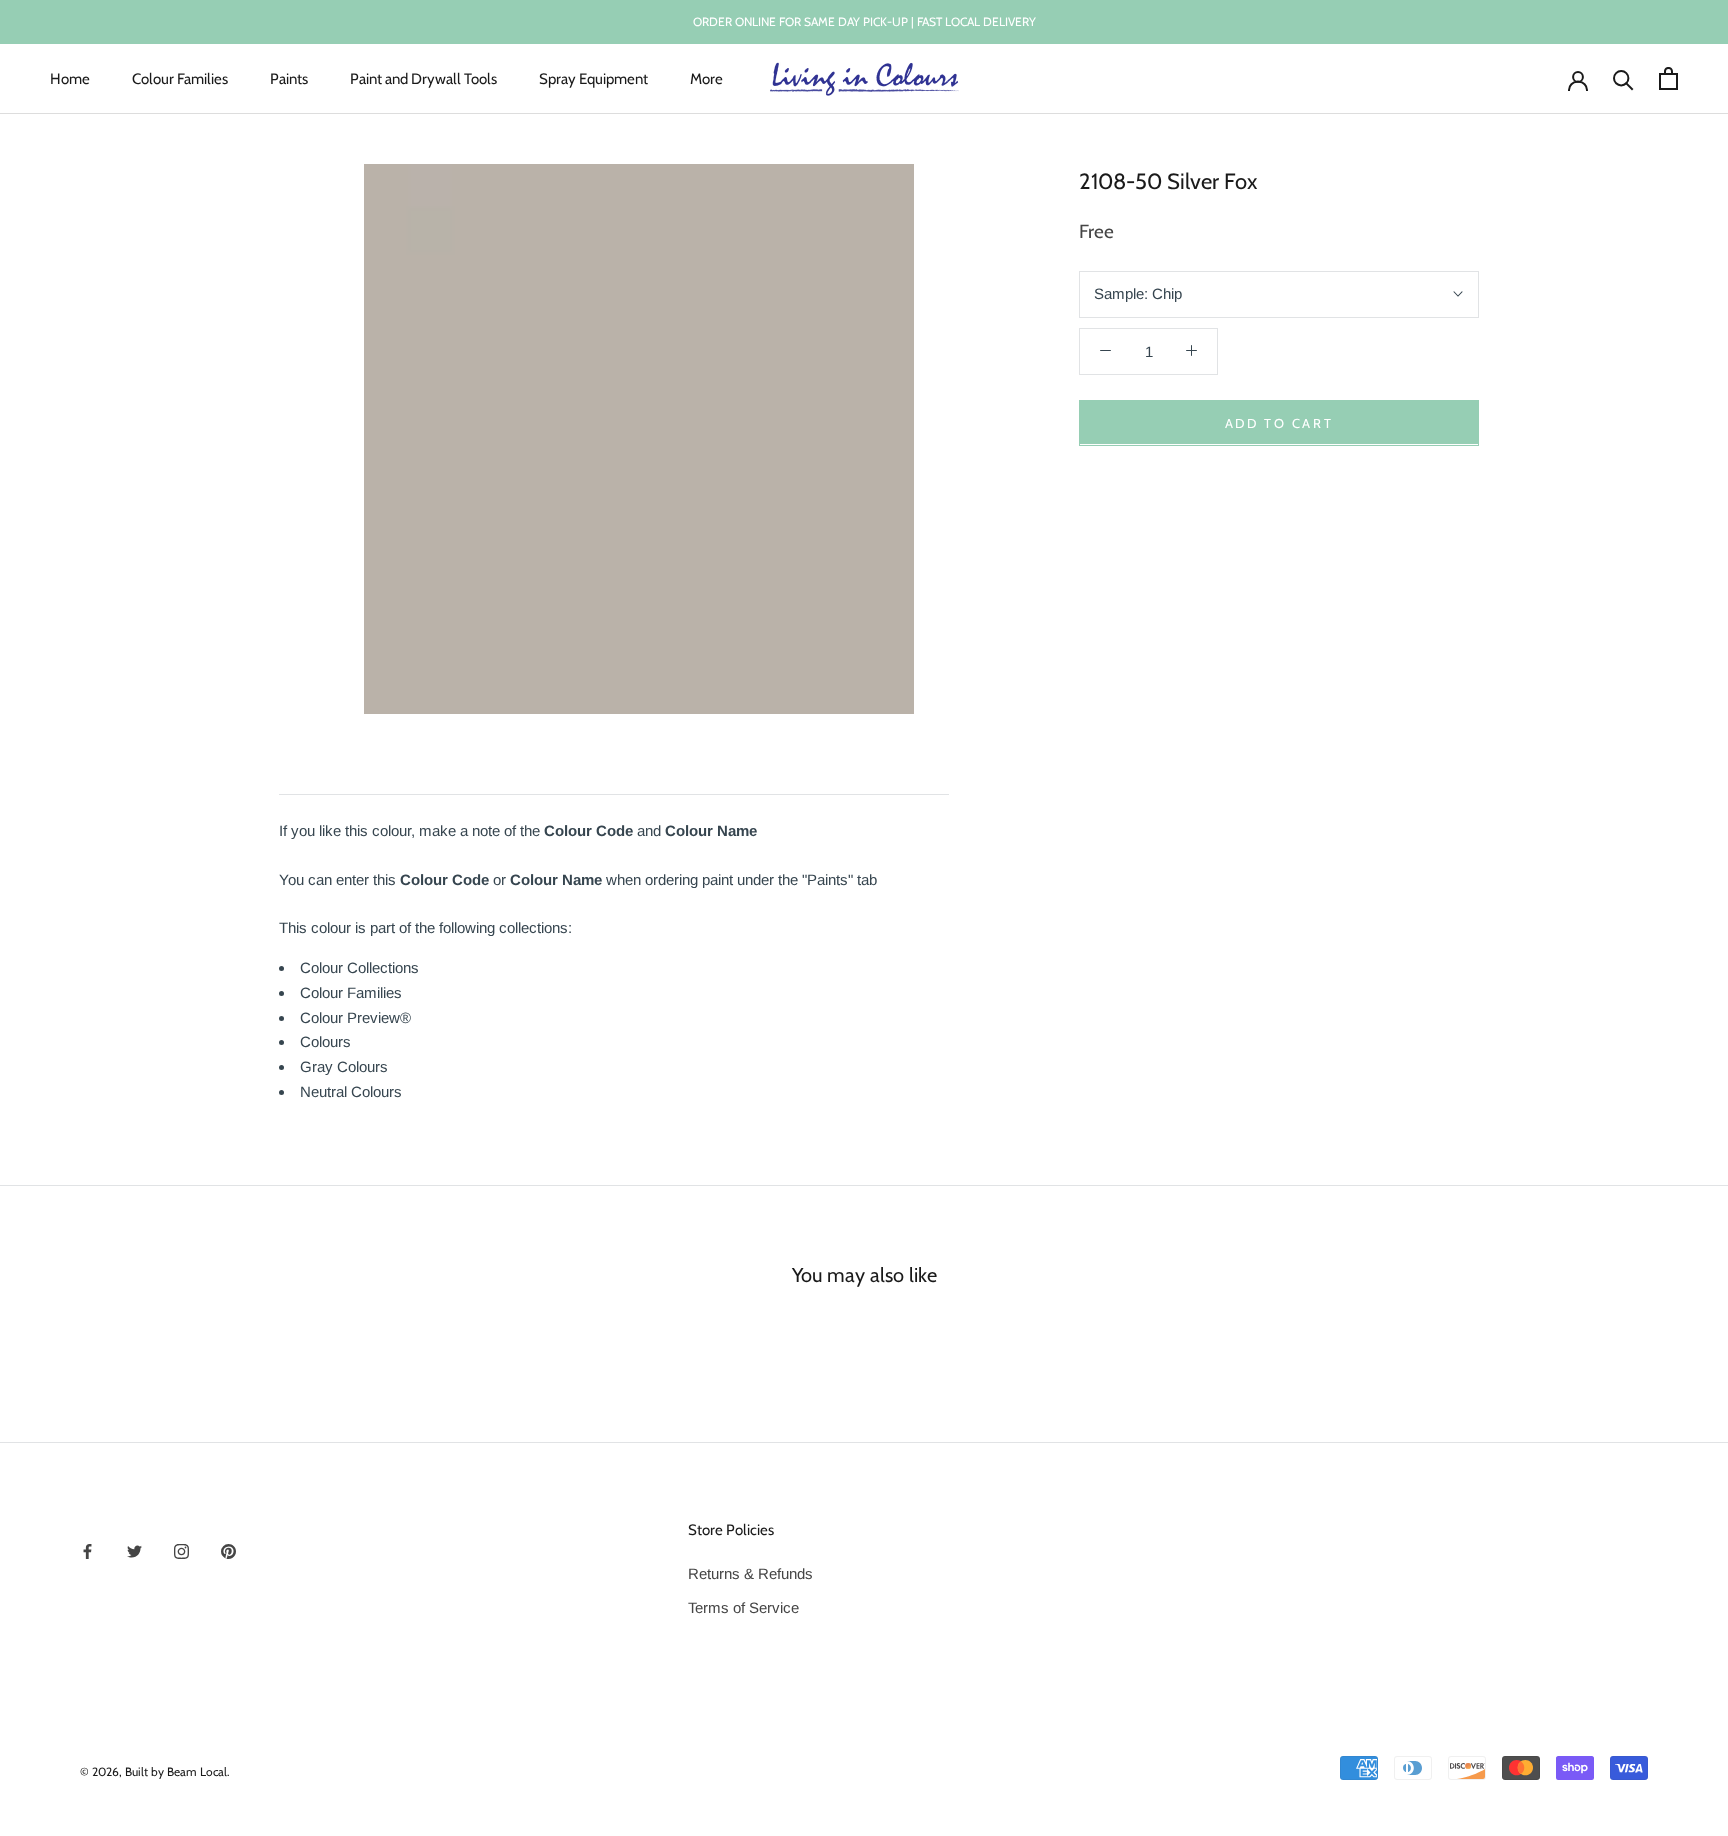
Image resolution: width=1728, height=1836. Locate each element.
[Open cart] (1668, 78)
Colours (325, 1041)
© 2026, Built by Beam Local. (155, 1771)
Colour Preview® (355, 1017)
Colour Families (180, 78)
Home (70, 78)
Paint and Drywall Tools (423, 78)
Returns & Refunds (750, 1573)
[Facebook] (87, 1550)
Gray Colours (344, 1066)
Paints (289, 78)
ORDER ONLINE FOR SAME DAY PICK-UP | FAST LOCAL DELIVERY (864, 21)
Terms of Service (743, 1607)
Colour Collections (359, 967)
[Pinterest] (228, 1550)
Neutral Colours (351, 1091)
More (706, 78)
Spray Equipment (593, 78)
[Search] (1623, 78)
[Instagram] (181, 1550)
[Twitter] (134, 1550)
